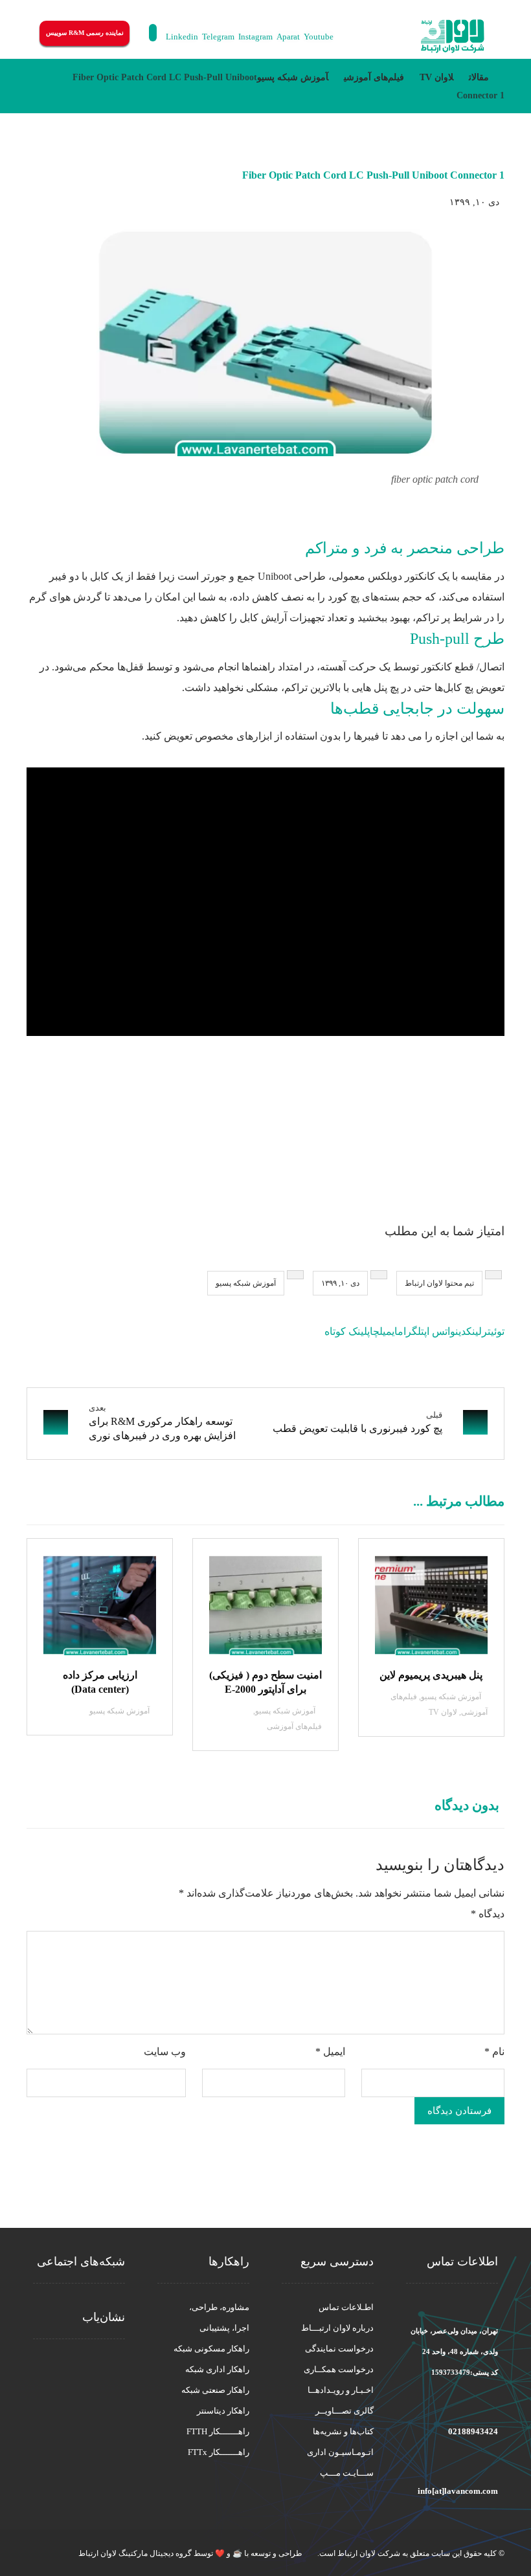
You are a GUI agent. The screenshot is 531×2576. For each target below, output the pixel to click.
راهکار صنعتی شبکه (215, 2390)
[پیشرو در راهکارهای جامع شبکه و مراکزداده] (453, 37)
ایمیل (330, 2052)
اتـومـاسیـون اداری (340, 2452)
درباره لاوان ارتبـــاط (337, 2328)
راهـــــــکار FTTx (219, 2452)
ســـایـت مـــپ (347, 2473)
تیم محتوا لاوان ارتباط (439, 1283)
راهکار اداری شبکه (217, 2369)
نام (494, 2052)
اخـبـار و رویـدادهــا (341, 2390)
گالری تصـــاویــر (345, 2411)
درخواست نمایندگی (339, 2349)
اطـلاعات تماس (346, 2307)
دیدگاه (488, 1914)
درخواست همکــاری (339, 2369)
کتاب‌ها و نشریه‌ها (343, 2431)
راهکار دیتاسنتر (223, 2411)
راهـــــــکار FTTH (218, 2431)
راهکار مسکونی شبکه (211, 2349)
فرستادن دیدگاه (459, 2111)
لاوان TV (443, 1712)
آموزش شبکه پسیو (246, 1283)
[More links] (368, 36)
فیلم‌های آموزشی (294, 1726)
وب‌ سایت (165, 2052)
